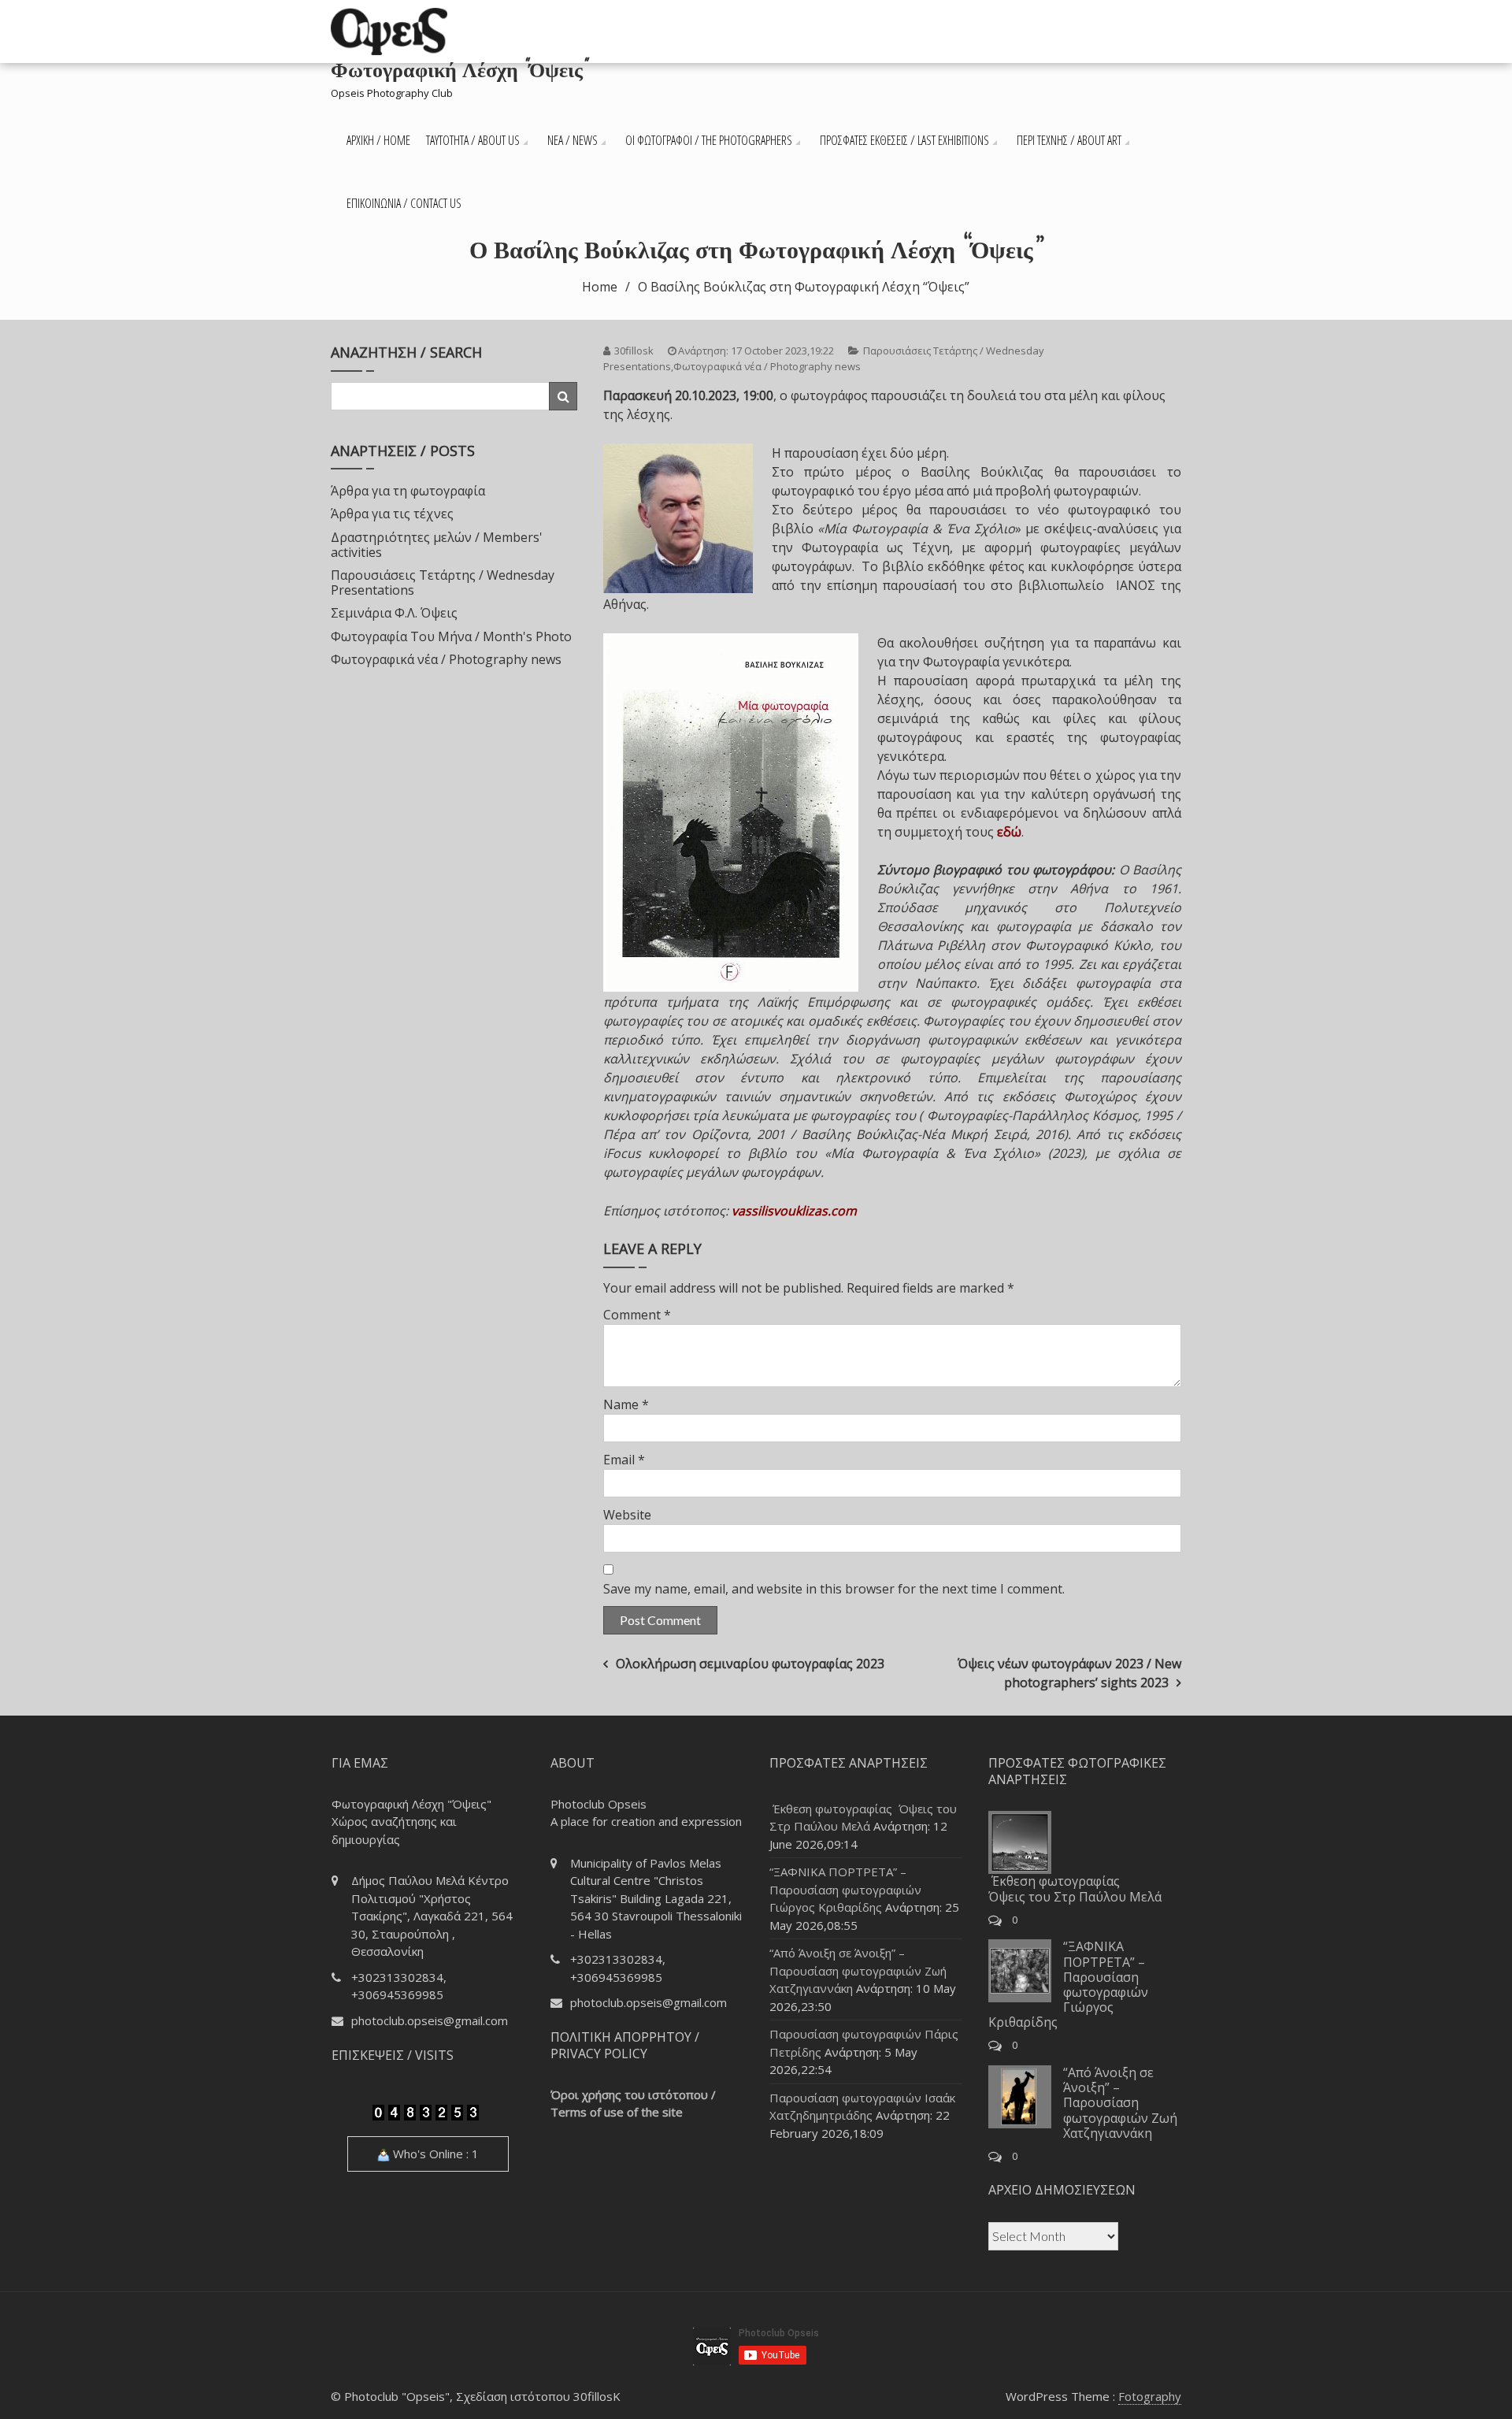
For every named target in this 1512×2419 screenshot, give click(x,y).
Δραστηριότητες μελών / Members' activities (437, 545)
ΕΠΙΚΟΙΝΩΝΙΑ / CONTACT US (404, 203)
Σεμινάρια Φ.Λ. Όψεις (394, 613)
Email (624, 1460)
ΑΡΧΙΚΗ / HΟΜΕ (378, 140)
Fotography (1150, 2396)
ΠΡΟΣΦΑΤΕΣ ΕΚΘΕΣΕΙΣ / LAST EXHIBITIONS (904, 140)
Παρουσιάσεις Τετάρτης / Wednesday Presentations (443, 582)
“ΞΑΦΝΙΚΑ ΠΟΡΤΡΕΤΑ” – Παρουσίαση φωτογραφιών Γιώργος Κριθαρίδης (845, 1889)
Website (627, 1515)
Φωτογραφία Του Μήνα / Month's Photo (451, 636)
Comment (637, 1315)
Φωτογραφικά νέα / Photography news (767, 366)
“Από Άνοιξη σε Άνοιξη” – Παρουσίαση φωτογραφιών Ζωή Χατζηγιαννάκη (858, 1970)
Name (626, 1404)
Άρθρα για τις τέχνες (392, 514)
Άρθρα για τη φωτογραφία (408, 491)
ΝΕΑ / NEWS (573, 140)
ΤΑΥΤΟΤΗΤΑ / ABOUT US (473, 140)
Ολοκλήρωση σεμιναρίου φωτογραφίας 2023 (750, 1664)
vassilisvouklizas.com (794, 1211)
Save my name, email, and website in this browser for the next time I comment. (834, 1589)
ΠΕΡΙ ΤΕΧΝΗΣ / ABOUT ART (1069, 140)
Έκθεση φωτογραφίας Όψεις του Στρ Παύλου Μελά (1075, 1888)
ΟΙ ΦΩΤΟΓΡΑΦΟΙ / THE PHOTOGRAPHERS (709, 140)
